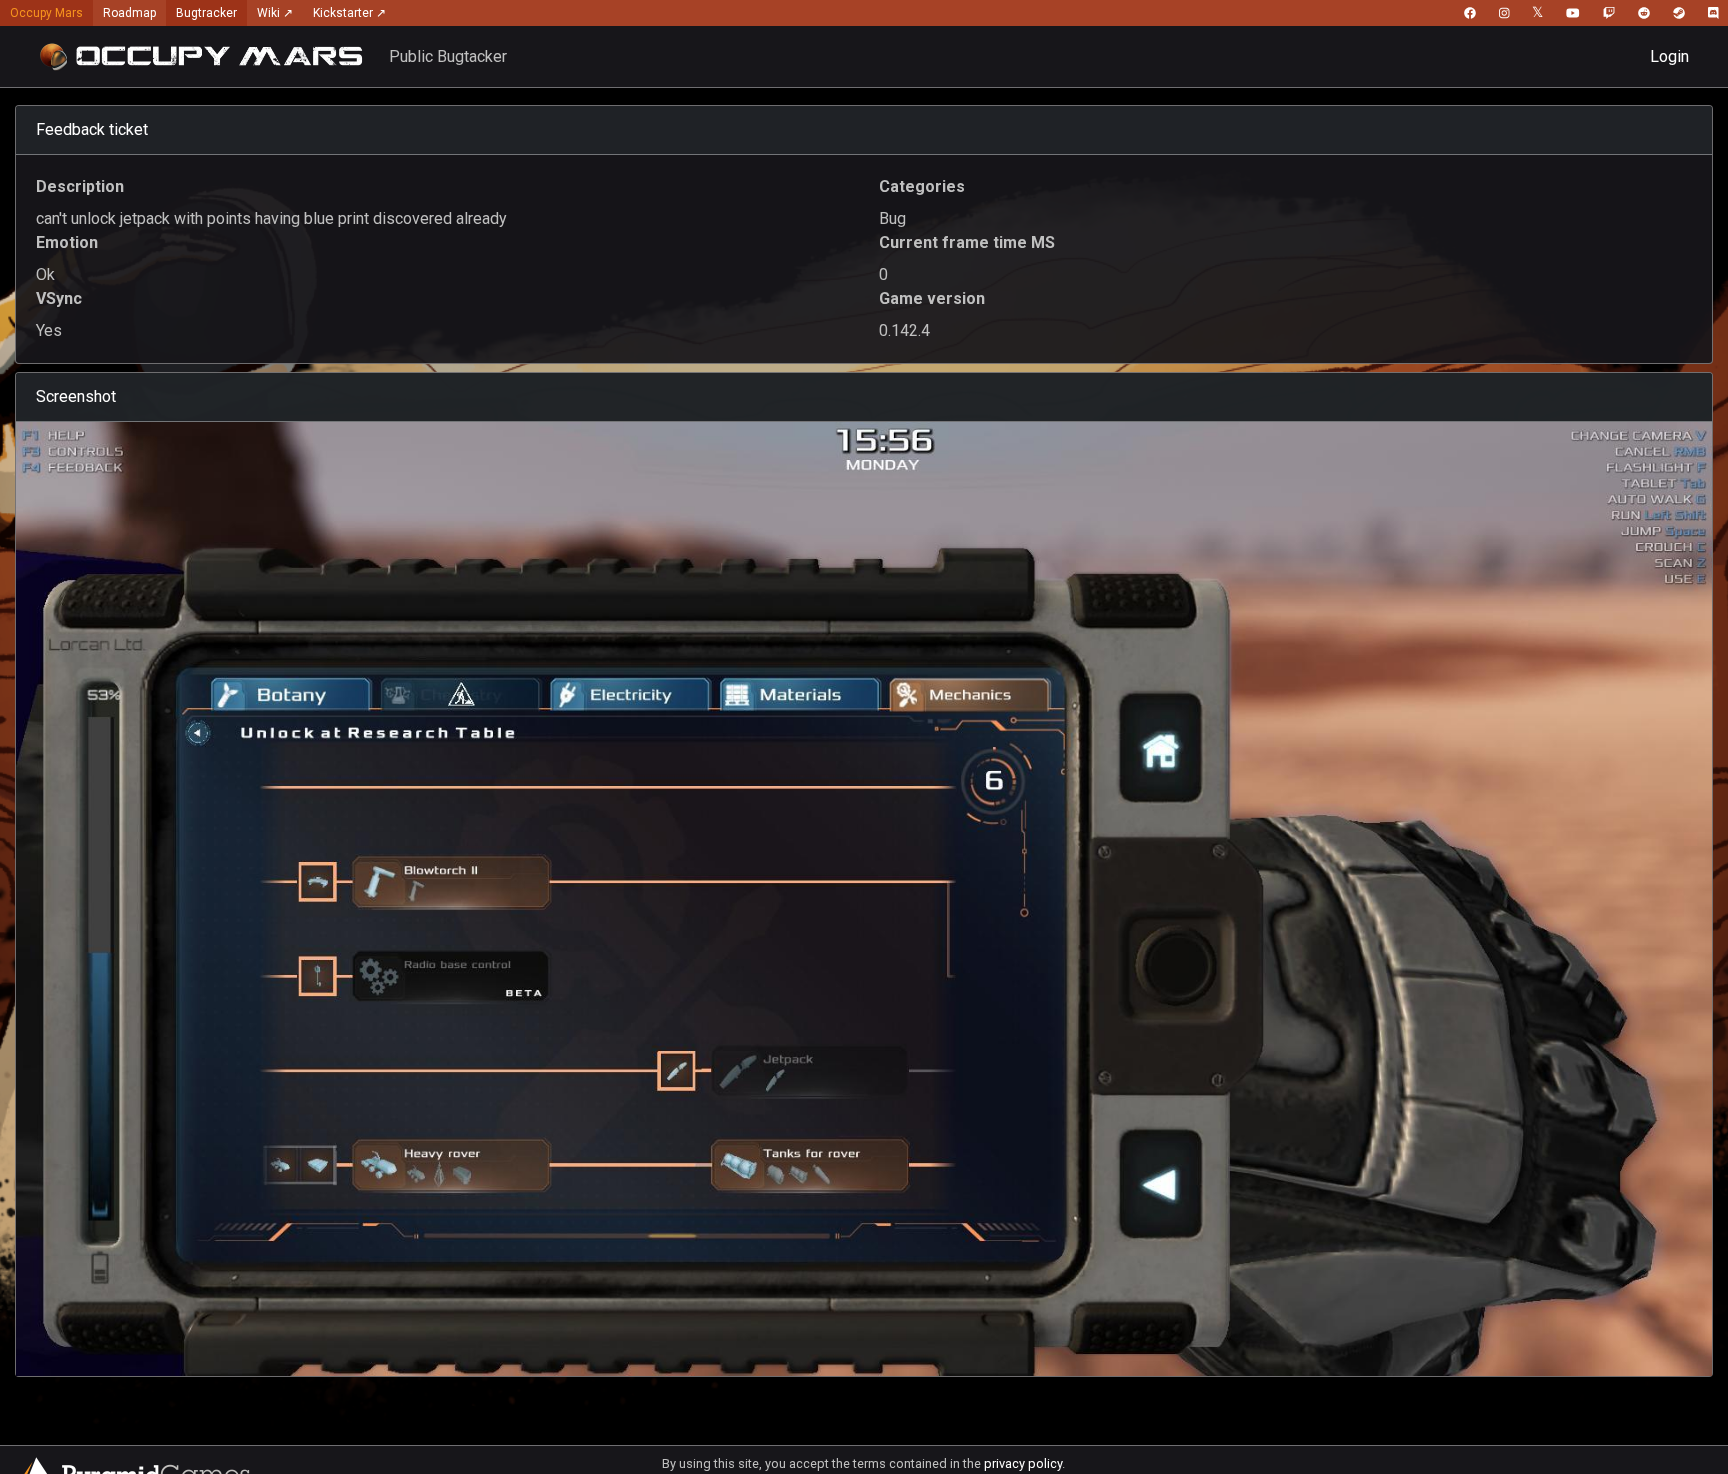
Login (1669, 56)
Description (80, 186)
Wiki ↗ (275, 13)
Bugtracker (206, 13)
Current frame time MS (967, 242)
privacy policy (1023, 1463)
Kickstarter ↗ (349, 13)
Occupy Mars (46, 13)
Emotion (67, 242)
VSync (59, 298)
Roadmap (129, 13)
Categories (922, 186)
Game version (932, 298)
